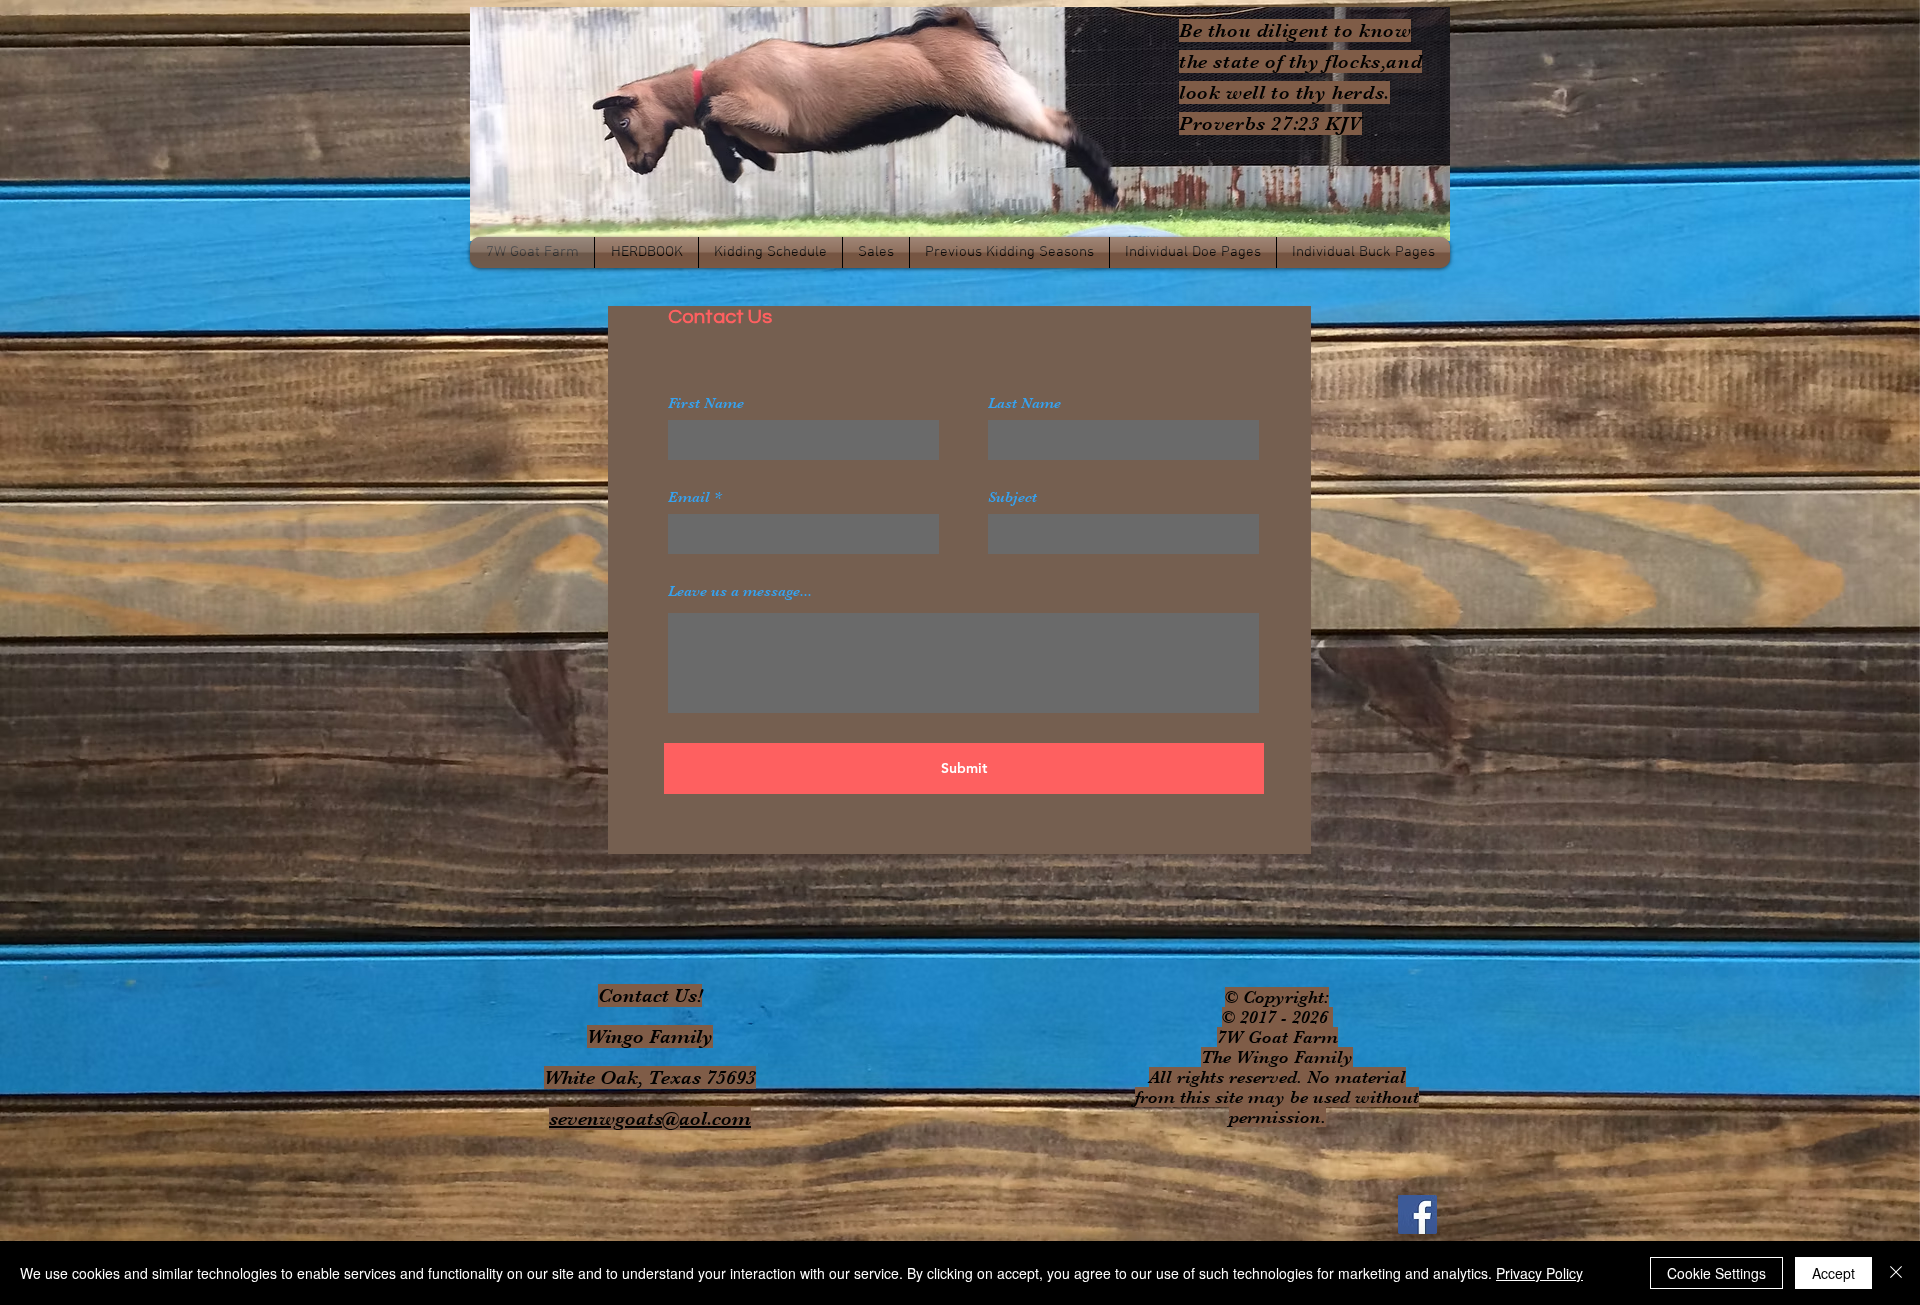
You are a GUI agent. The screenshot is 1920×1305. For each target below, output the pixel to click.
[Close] (1896, 1273)
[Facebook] (1417, 1214)
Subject (1012, 497)
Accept (1833, 1273)
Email (689, 497)
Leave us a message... (740, 591)
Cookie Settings (1716, 1273)
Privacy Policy (1539, 1273)
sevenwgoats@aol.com (650, 1118)
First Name (706, 403)
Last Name (1024, 403)
